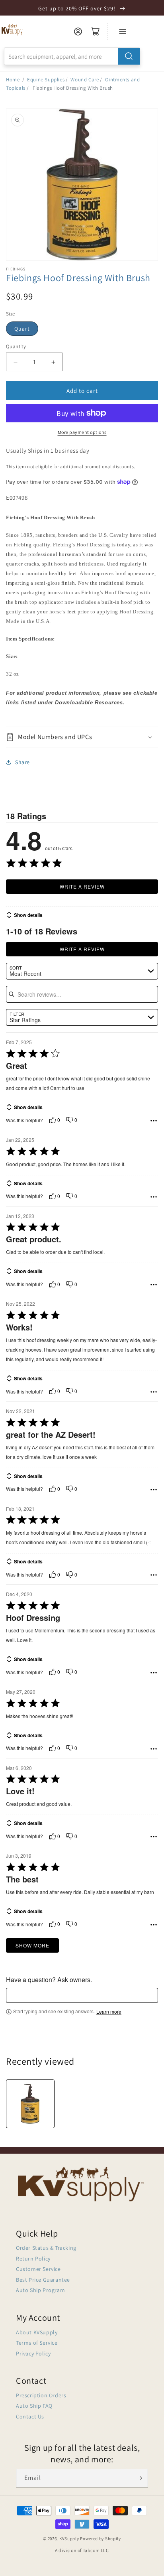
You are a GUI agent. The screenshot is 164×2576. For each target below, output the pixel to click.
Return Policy (33, 2259)
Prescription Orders (41, 2395)
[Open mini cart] (96, 32)
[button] (82, 737)
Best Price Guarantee (43, 2280)
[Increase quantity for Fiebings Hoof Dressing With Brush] (53, 362)
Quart (22, 329)
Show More (32, 1945)
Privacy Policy (33, 2353)
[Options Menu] (154, 1121)
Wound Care (85, 80)
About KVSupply (37, 2332)
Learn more (109, 2012)
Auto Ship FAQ (34, 2406)
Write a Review (82, 886)
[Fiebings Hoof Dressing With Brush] (30, 2104)
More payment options (82, 432)
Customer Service (38, 2269)
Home (13, 80)
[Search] (129, 56)
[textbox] (82, 1995)
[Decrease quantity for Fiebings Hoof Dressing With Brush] (15, 362)
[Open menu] (123, 32)
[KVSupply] (13, 30)
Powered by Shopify (101, 2539)
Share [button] (22, 762)
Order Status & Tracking (46, 2248)
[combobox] (72, 56)
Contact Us (30, 2416)
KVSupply (69, 2539)
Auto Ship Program (40, 2290)
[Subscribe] (139, 2478)
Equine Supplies (46, 80)
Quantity (16, 346)
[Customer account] (78, 32)
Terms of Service (37, 2343)
